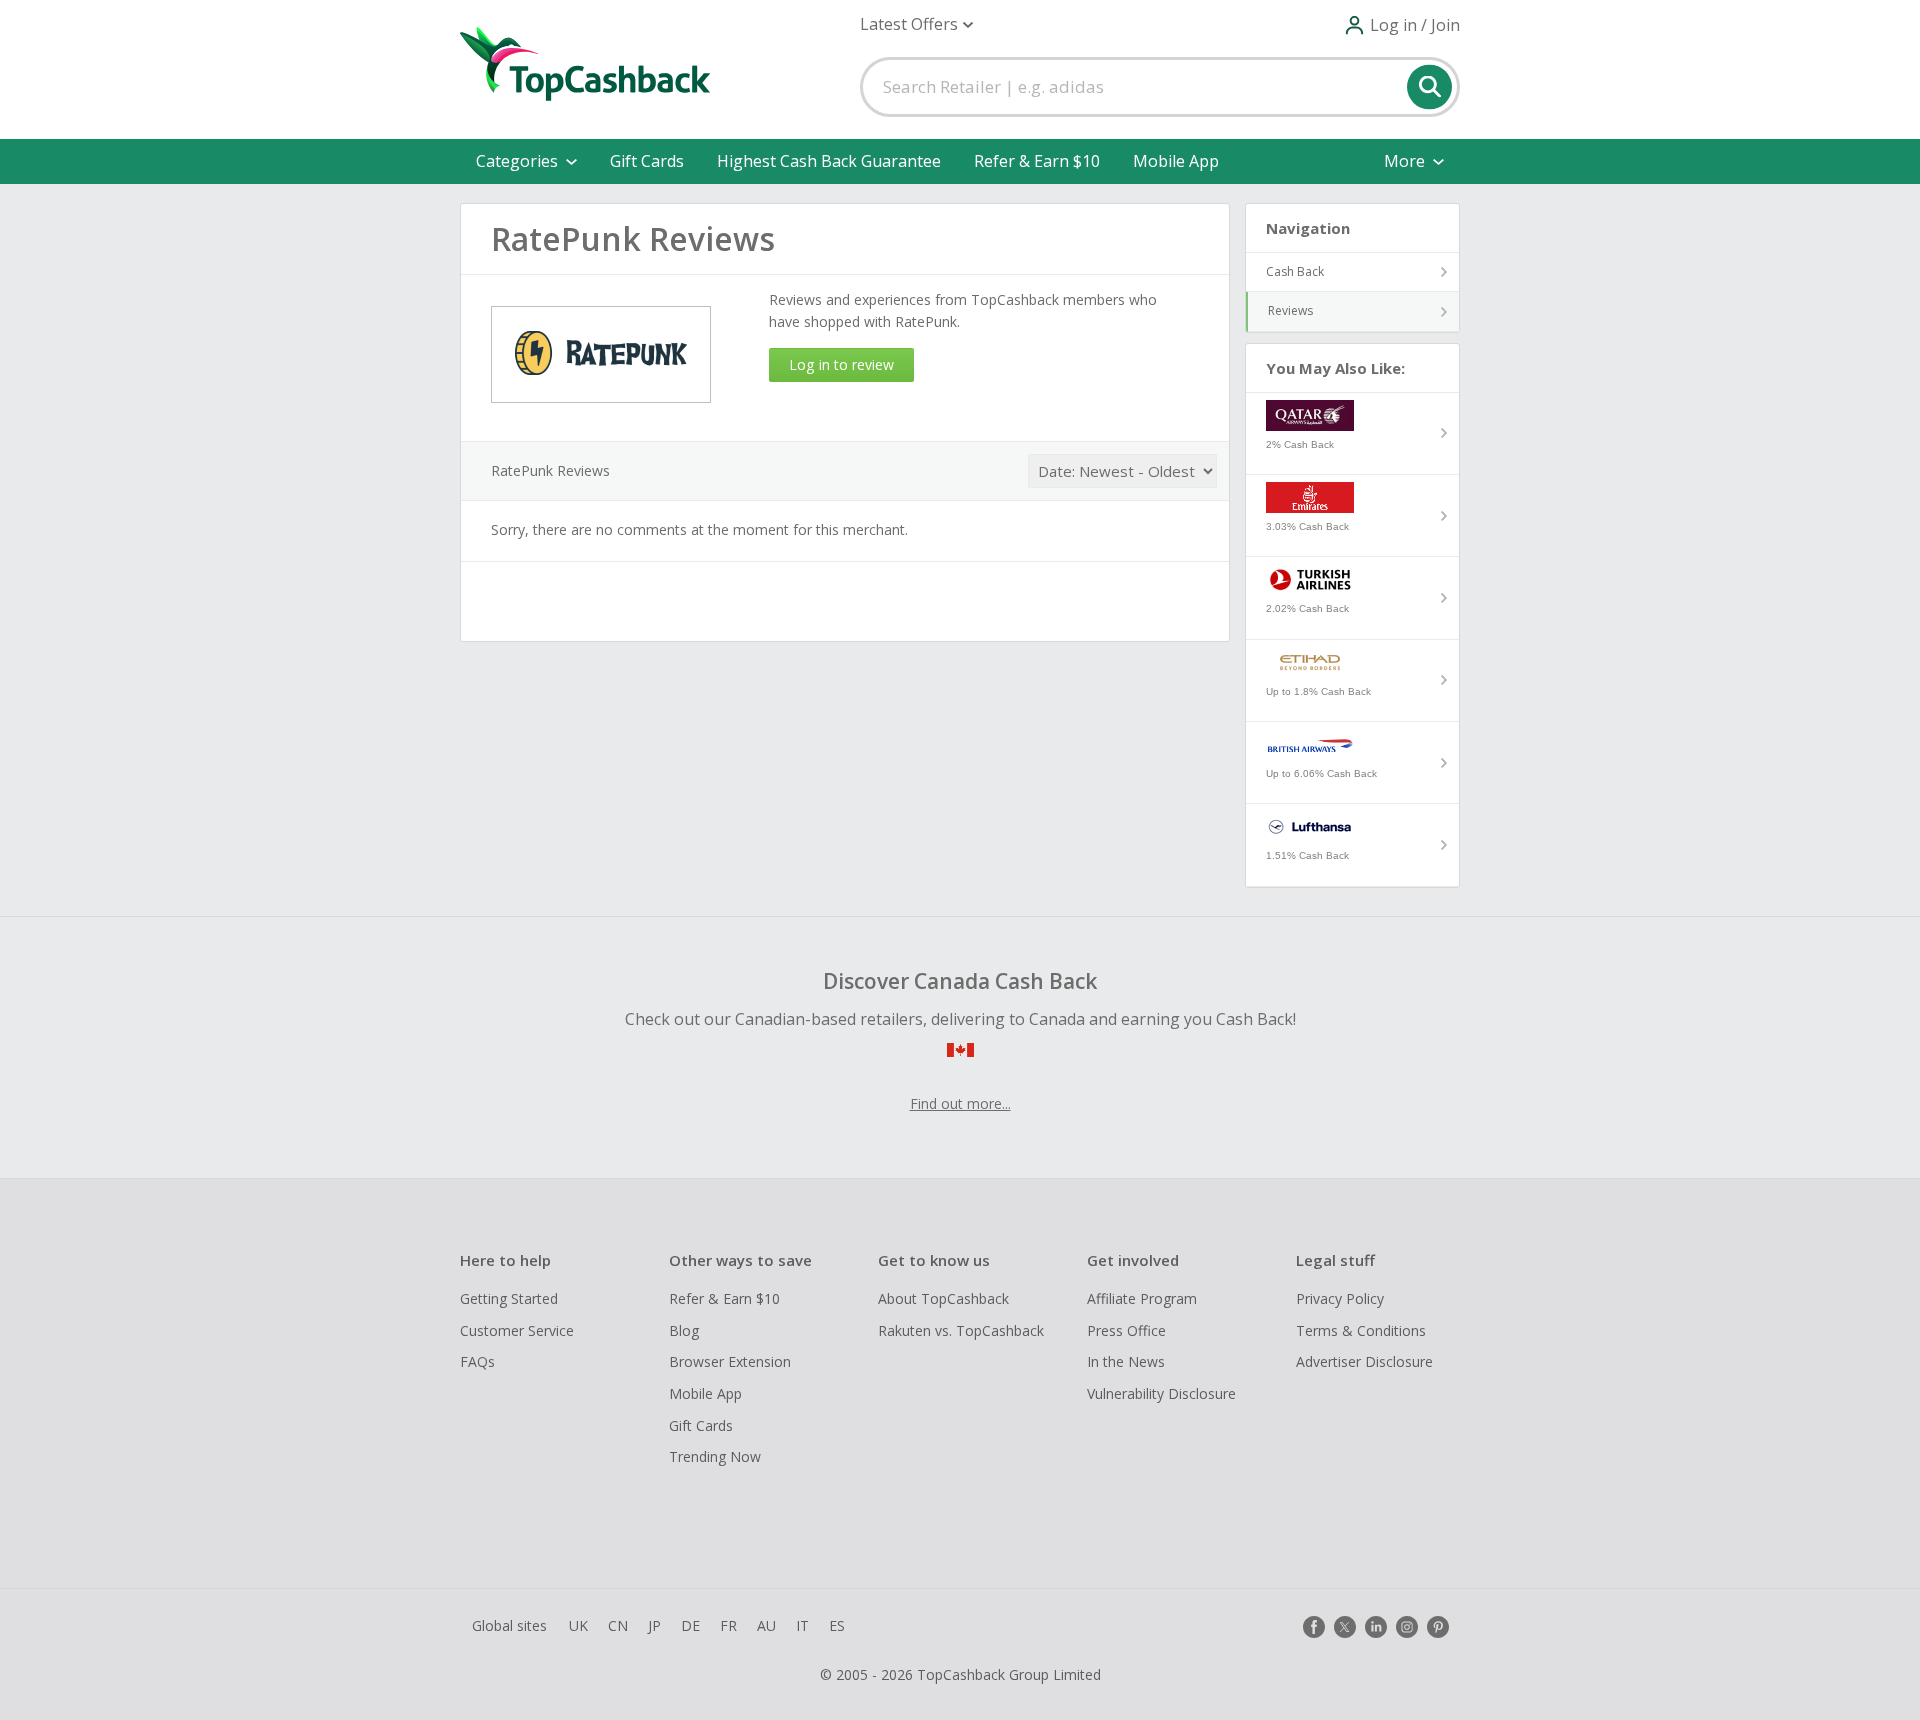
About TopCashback (943, 1298)
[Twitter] (1345, 1627)
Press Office (1126, 1330)
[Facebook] (1314, 1627)
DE (690, 1625)
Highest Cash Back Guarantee (829, 161)
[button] (916, 24)
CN (618, 1625)
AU (766, 1625)
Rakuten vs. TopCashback (961, 1330)
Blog (684, 1330)
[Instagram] (1407, 1627)
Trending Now (715, 1456)
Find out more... (960, 1103)
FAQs (477, 1361)
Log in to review (841, 364)
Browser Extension (730, 1361)
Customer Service (517, 1330)
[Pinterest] (1438, 1627)
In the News (1126, 1361)
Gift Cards (647, 161)
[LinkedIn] (1376, 1627)
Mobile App (1176, 161)
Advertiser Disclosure (1364, 1361)
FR (728, 1625)
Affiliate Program (1142, 1298)
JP (654, 1625)
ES (837, 1625)
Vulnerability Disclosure (1161, 1393)
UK (578, 1625)
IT (802, 1625)
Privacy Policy (1340, 1298)
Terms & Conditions (1361, 1330)
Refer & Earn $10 (1037, 161)
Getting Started (509, 1298)
